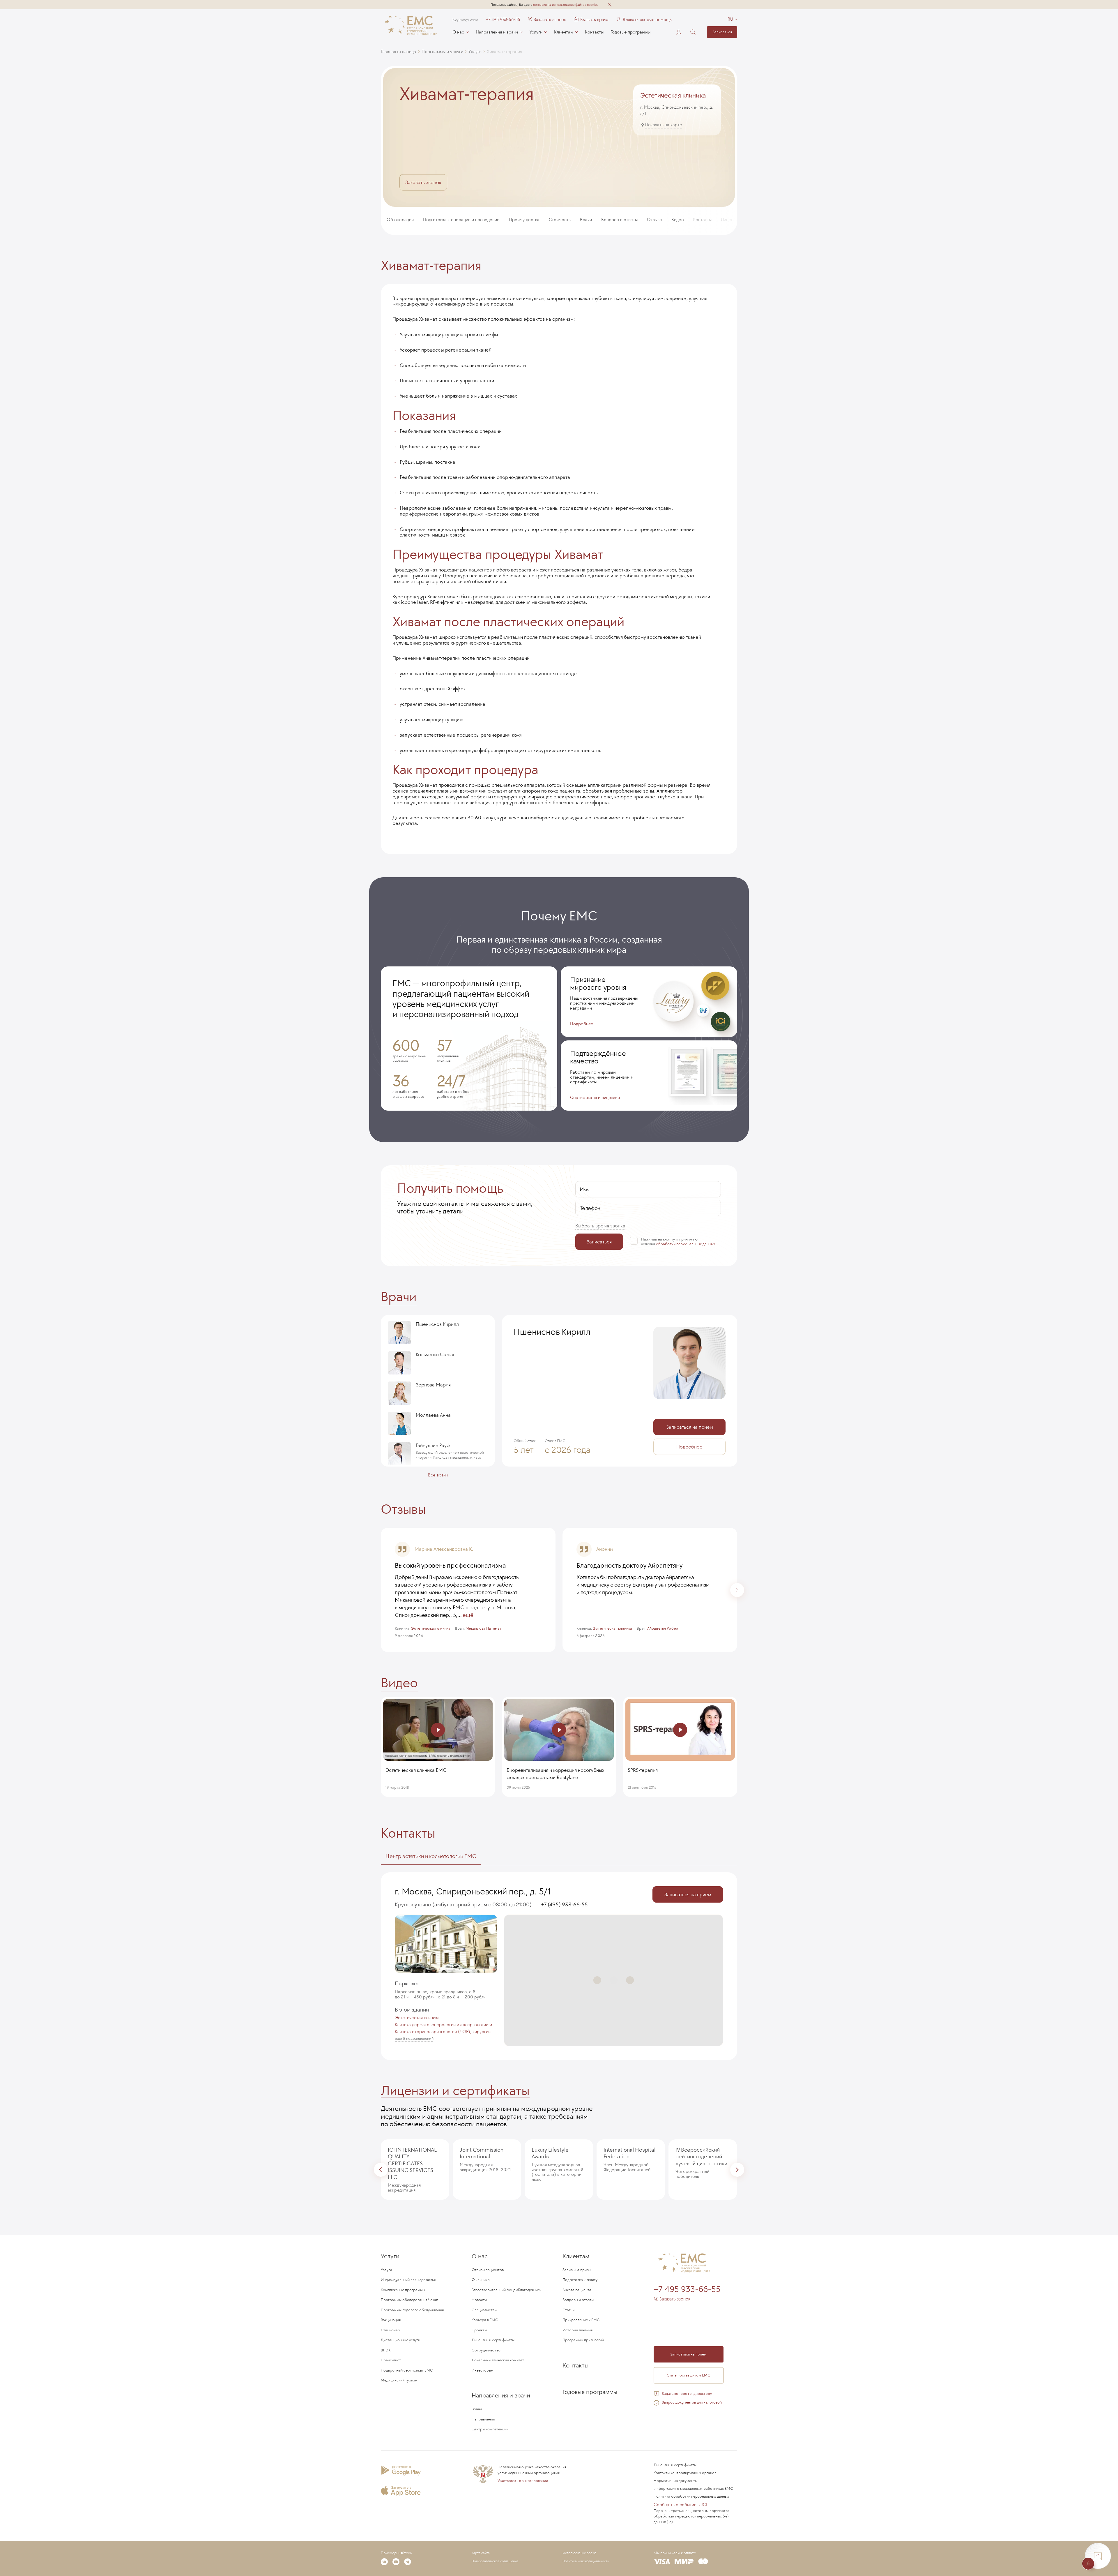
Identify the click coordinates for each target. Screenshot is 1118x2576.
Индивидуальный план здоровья (408, 2280)
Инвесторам (483, 2370)
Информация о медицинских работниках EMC (693, 2488)
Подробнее (582, 1023)
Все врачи (438, 1475)
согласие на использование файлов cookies (566, 5)
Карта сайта (481, 2553)
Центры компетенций (490, 2429)
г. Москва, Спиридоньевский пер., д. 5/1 (473, 1891)
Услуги (536, 32)
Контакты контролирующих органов (685, 2473)
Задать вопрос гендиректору (687, 2394)
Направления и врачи (497, 32)
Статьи (568, 2310)
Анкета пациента (577, 2290)
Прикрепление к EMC (581, 2320)
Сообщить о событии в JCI (680, 2504)
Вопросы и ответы (619, 219)
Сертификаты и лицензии (595, 1097)
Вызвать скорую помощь (647, 20)
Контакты (594, 32)
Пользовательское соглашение (495, 2561)
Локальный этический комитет (498, 2360)
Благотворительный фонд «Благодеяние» (507, 2290)
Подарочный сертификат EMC (407, 2370)
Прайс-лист (391, 2360)
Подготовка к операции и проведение (461, 219)
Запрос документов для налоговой (692, 2402)
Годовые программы (630, 32)
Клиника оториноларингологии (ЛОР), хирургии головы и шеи (446, 2032)
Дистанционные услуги (400, 2340)
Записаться (722, 32)
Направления (483, 2419)
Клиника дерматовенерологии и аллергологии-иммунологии (446, 2025)
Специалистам (484, 2310)
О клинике (481, 2280)
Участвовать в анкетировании (523, 2481)
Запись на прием (577, 2270)
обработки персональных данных (686, 1244)
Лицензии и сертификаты (455, 2090)
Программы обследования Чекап (409, 2300)
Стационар (390, 2330)
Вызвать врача (591, 20)
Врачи (586, 219)
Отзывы (654, 219)
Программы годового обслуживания (412, 2310)
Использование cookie (579, 2553)
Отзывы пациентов (488, 2270)
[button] (610, 5)
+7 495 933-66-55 (503, 20)
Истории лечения (577, 2330)
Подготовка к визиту (580, 2280)
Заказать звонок (550, 20)
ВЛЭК (386, 2350)
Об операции (400, 219)
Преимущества (524, 219)
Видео (678, 219)
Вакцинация (391, 2320)
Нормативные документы (675, 2481)
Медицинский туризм (399, 2380)
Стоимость (560, 219)
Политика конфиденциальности (586, 2561)
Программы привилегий (583, 2340)
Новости (479, 2300)
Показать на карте (664, 125)
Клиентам (564, 32)
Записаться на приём (688, 1894)
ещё (468, 1615)
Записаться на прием (690, 1427)
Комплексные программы (403, 2290)
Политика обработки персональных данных (691, 2496)
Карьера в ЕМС (485, 2320)
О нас (458, 32)
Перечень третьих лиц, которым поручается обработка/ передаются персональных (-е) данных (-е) (691, 2516)
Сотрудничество (486, 2350)
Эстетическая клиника (417, 2018)
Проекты (479, 2330)
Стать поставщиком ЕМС (689, 2375)
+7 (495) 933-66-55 (564, 1904)
